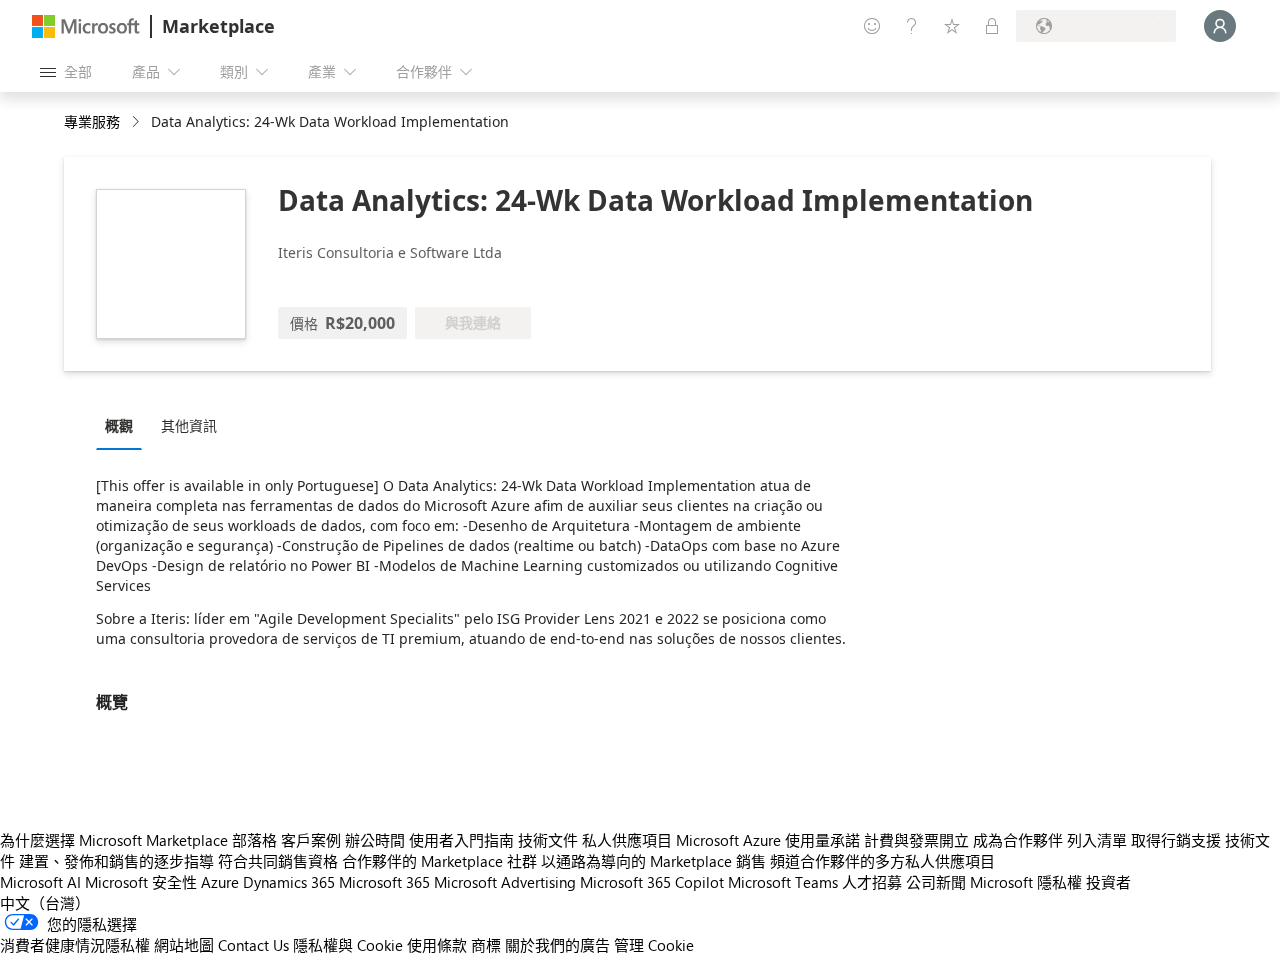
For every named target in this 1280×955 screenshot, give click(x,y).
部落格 (254, 840)
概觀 (119, 425)
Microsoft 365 (384, 882)
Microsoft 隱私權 (1026, 882)
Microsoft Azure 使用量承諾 (768, 840)
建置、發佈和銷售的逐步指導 (116, 861)
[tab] (124, 425)
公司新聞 (936, 882)
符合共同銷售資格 (278, 861)
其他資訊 (189, 425)
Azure (220, 882)
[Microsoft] (86, 26)
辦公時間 (375, 840)
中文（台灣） (45, 903)
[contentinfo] (137, 122)
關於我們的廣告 (557, 945)
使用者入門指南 (461, 840)
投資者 (1108, 882)
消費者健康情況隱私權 (75, 945)
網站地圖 (184, 945)
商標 (486, 945)
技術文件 (548, 840)
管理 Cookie (654, 945)
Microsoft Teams (783, 882)
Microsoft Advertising (505, 882)
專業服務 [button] (92, 121)
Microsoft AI (40, 882)
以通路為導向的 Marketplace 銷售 (653, 861)
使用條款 (437, 945)
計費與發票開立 (916, 840)
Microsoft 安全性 (141, 882)
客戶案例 (311, 840)
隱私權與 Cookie (348, 945)
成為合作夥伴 (1018, 840)
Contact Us (253, 945)
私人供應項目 (627, 840)
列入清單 (1097, 840)
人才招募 (872, 882)
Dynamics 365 (289, 882)
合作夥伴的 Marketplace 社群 (439, 861)
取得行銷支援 (1176, 840)
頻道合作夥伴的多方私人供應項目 (882, 861)
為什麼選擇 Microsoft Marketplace (114, 840)
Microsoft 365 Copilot (652, 882)
